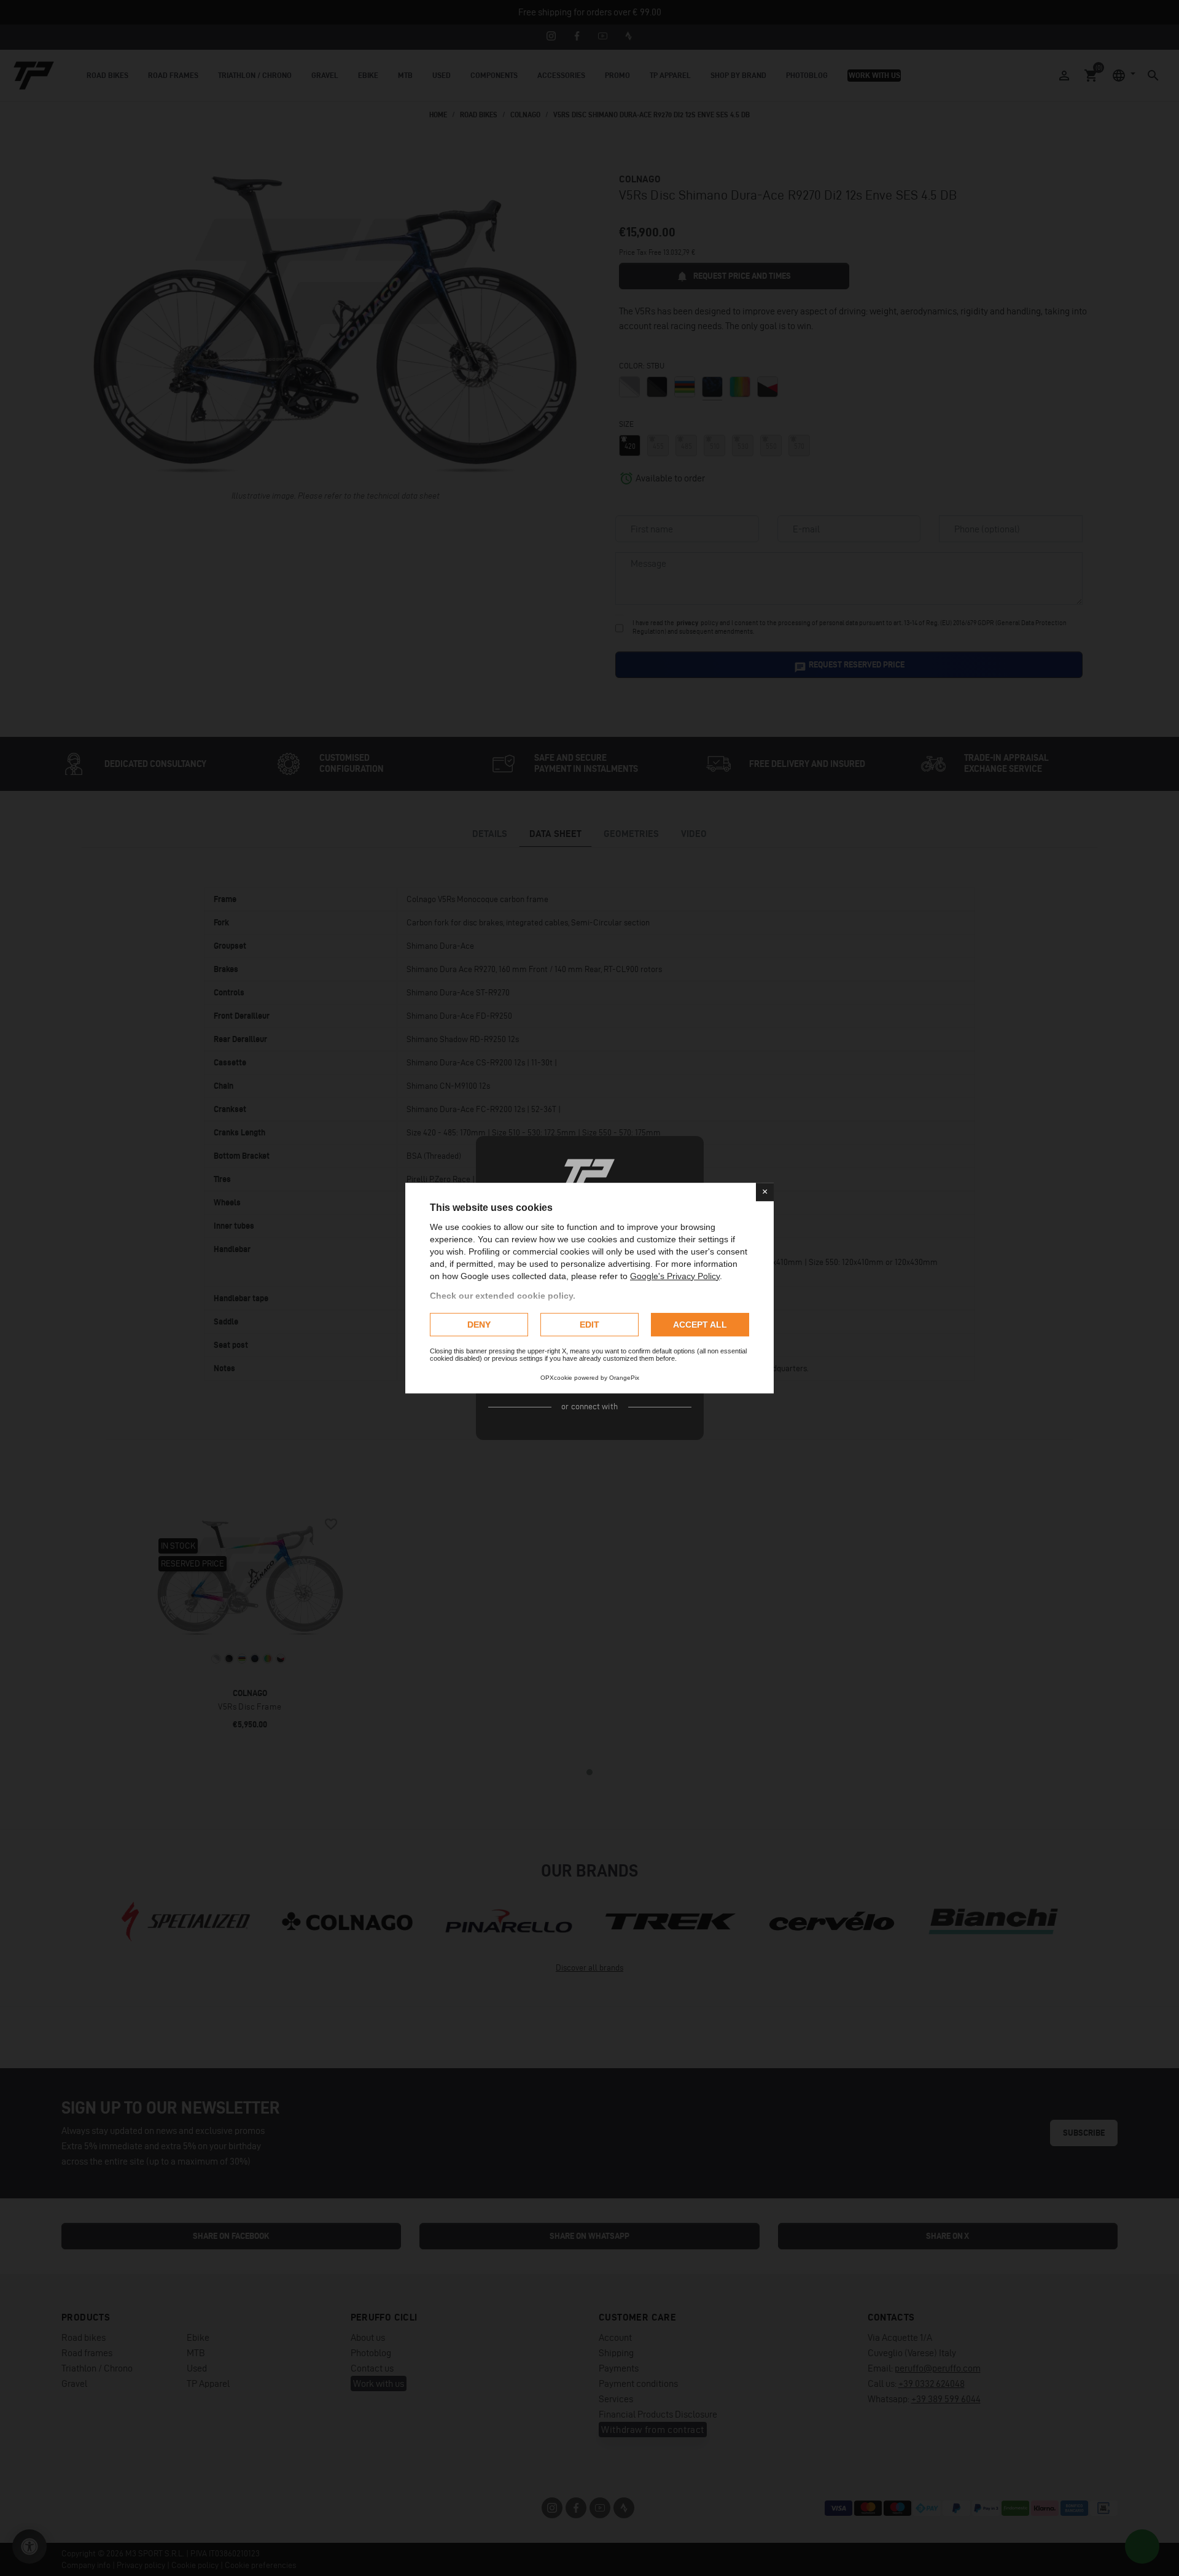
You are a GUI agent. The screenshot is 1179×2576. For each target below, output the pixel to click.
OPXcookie (556, 1378)
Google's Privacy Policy (675, 1276)
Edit (589, 1325)
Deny (479, 1325)
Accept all (700, 1325)
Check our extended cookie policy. (503, 1296)
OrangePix (624, 1378)
